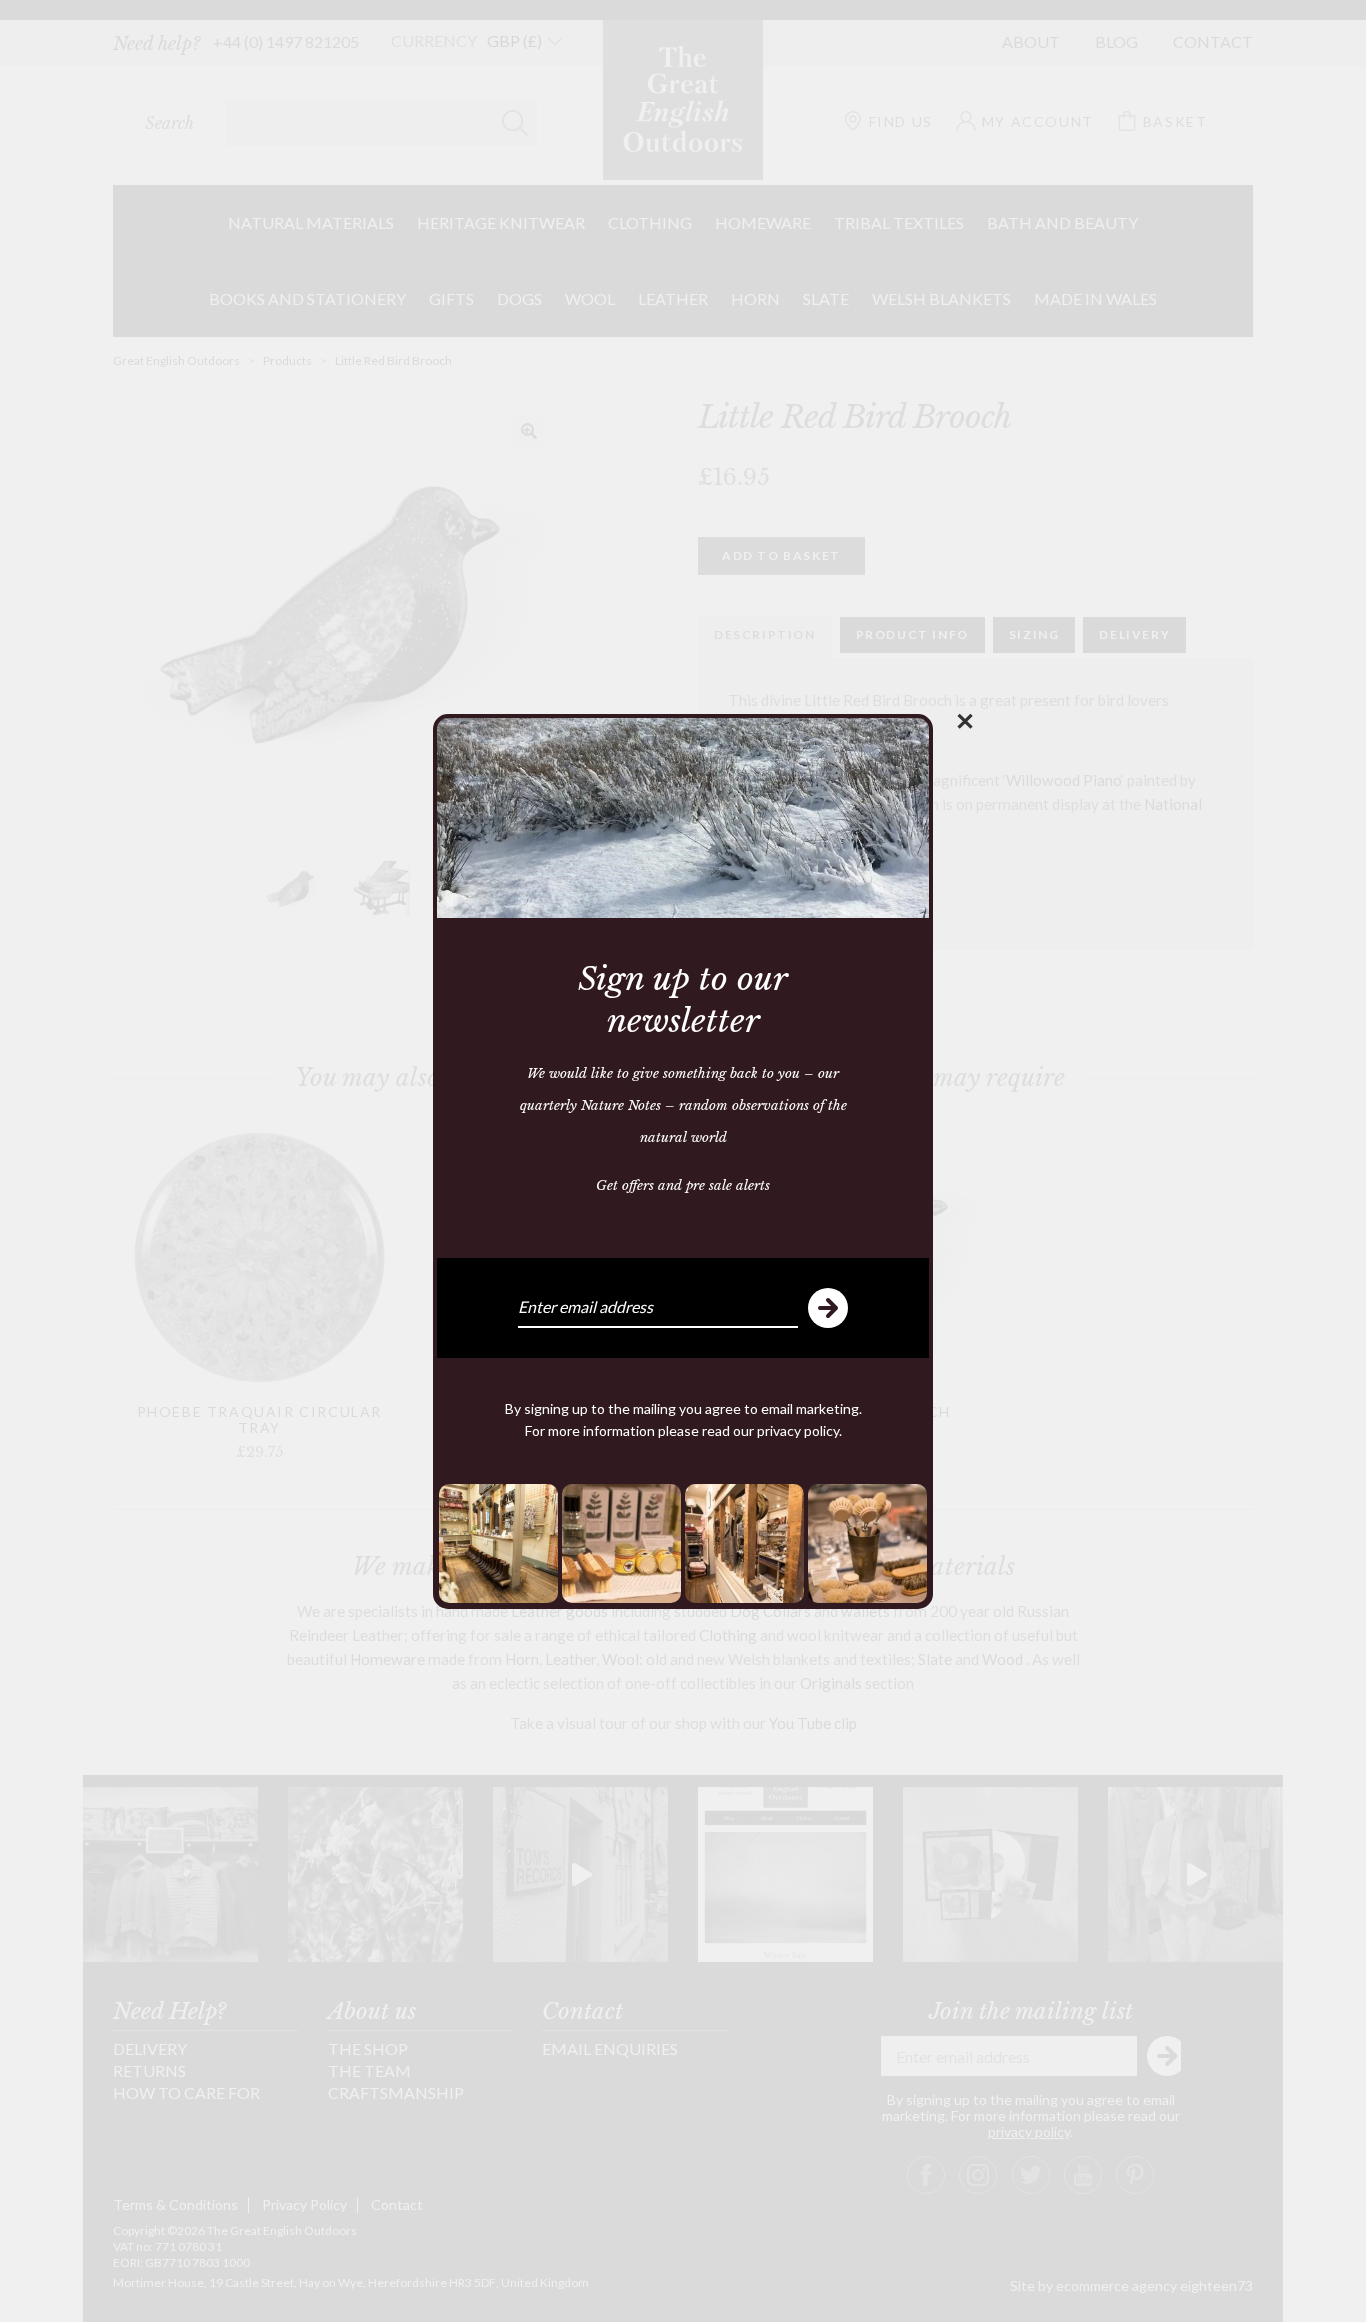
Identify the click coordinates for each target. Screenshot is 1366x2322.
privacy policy (798, 1430)
